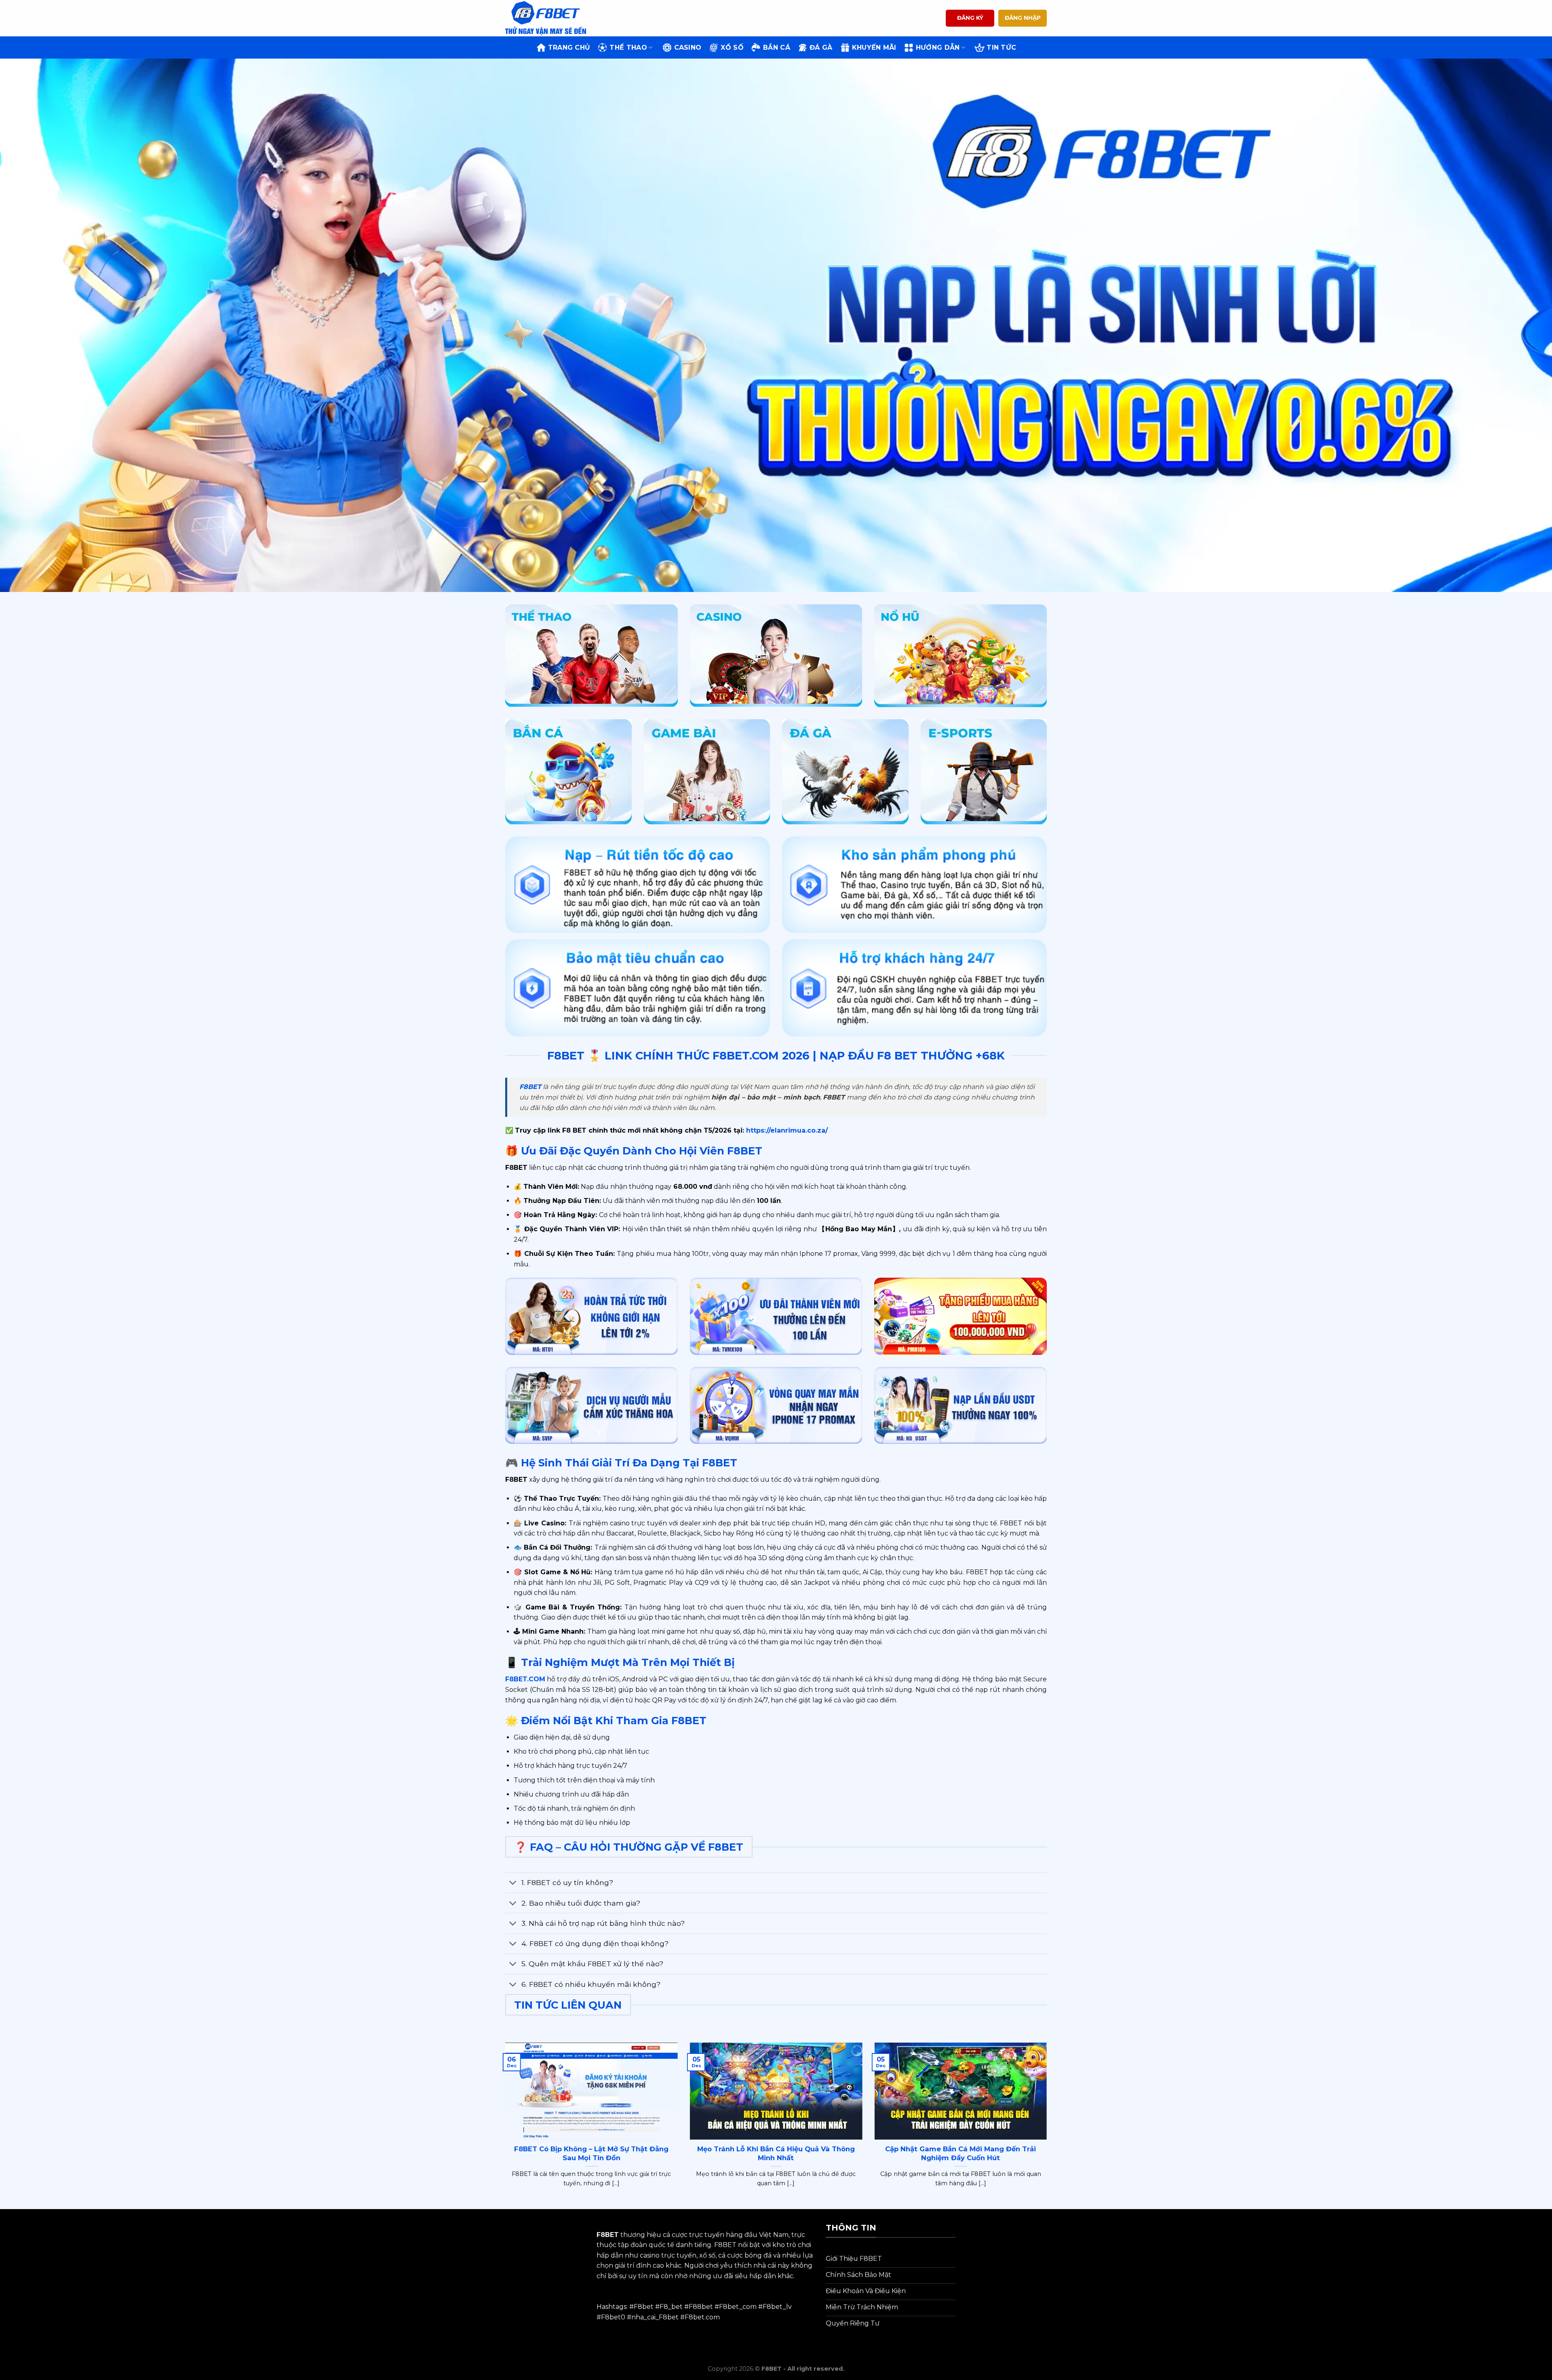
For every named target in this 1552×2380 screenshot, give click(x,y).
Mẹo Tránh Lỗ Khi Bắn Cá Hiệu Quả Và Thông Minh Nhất (776, 2153)
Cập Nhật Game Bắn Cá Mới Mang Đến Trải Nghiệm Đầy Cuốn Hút (961, 2153)
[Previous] (504, 2125)
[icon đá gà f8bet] (845, 772)
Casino (688, 47)
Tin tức (1001, 47)
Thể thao (628, 47)
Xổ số (732, 47)
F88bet (701, 2307)
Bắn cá (777, 47)
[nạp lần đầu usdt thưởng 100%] (961, 1406)
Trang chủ (569, 47)
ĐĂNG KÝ (970, 18)
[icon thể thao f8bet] (591, 655)
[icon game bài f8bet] (707, 772)
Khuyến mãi (874, 47)
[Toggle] (513, 1884)
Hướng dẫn (938, 47)
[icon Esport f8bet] (984, 772)
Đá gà (821, 47)
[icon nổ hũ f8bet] (961, 656)
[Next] (1048, 2125)
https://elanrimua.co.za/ (786, 1130)
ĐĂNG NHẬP (1023, 18)
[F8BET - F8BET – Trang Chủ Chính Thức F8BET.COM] (546, 18)
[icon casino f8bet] (776, 655)
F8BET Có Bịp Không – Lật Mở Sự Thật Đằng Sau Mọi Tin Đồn (591, 2153)
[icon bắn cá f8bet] (568, 772)
